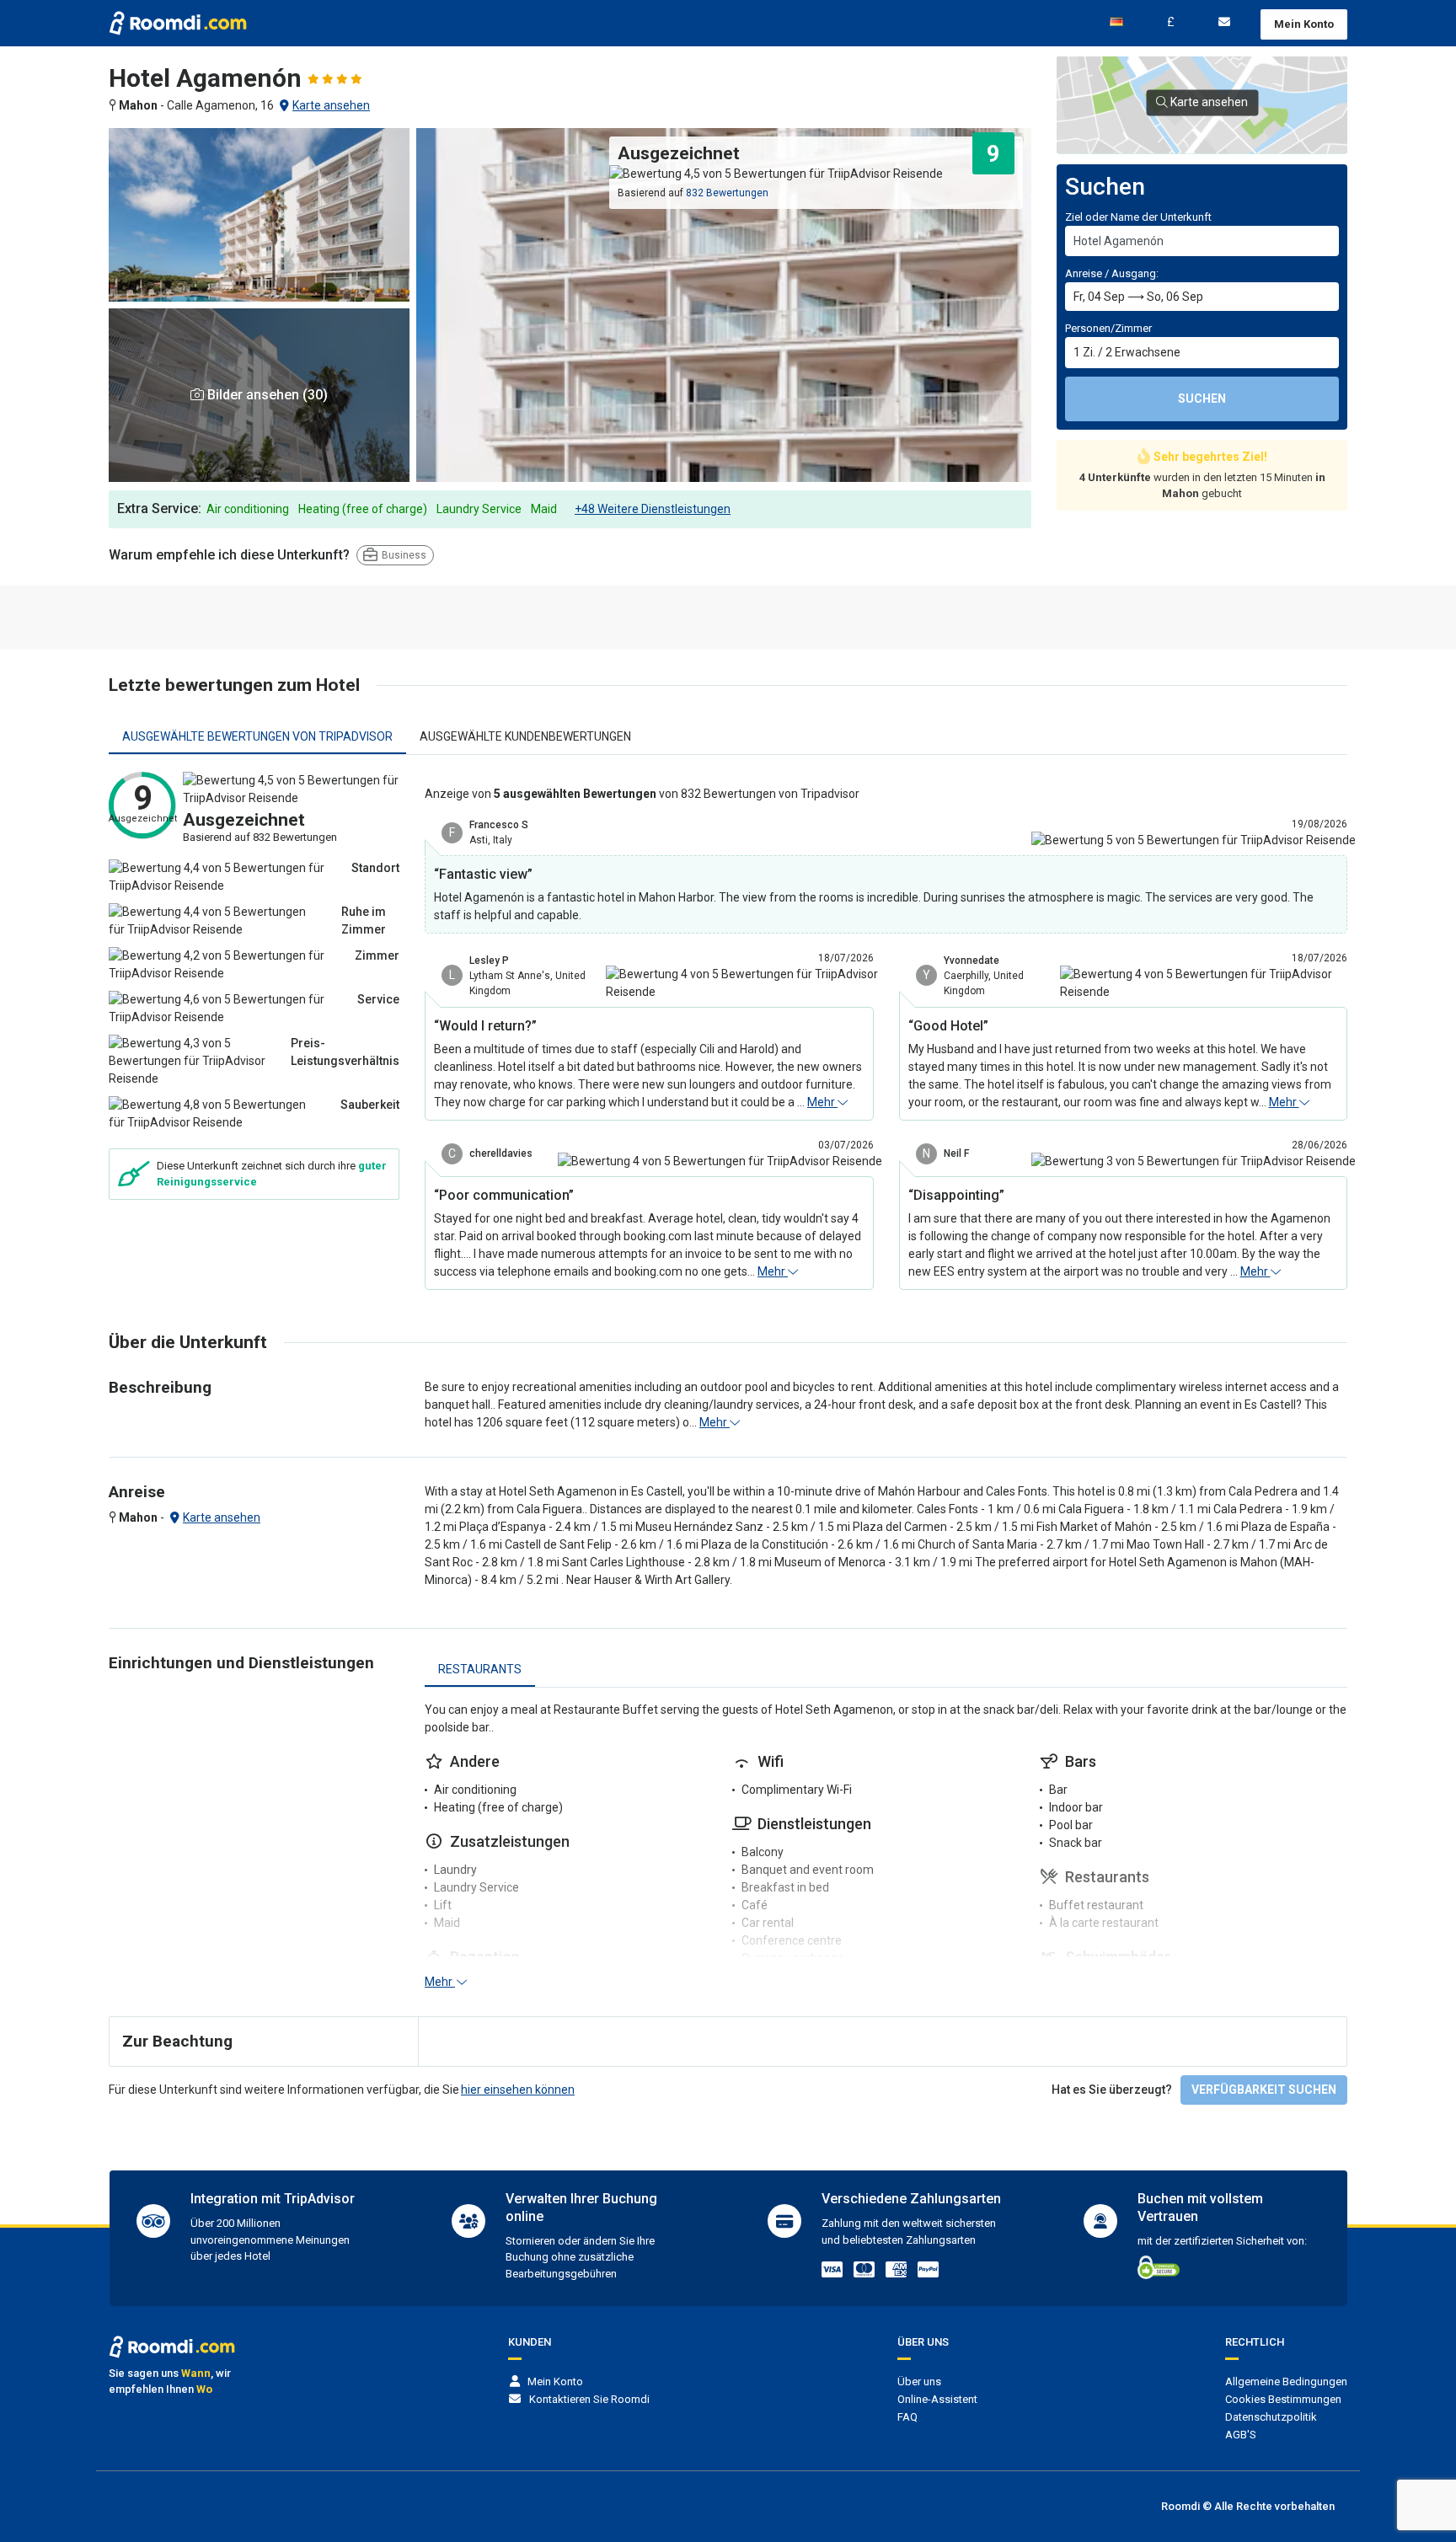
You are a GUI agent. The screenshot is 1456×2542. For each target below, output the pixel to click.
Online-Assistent (937, 2399)
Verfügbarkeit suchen (1264, 2090)
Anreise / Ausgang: (1112, 273)
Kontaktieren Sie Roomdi (589, 2399)
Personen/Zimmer (1108, 328)
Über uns (919, 2381)
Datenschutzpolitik (1271, 2417)
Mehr (822, 1102)
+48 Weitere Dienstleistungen (653, 509)
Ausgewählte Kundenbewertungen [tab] (525, 736)
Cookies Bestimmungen (1283, 2399)
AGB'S (1241, 2435)
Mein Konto (1304, 24)
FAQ (907, 2417)
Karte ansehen (331, 105)
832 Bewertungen (727, 193)
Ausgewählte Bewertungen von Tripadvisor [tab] (257, 736)
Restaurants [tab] (480, 1669)
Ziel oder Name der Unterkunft (1138, 217)
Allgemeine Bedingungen (1286, 2381)
